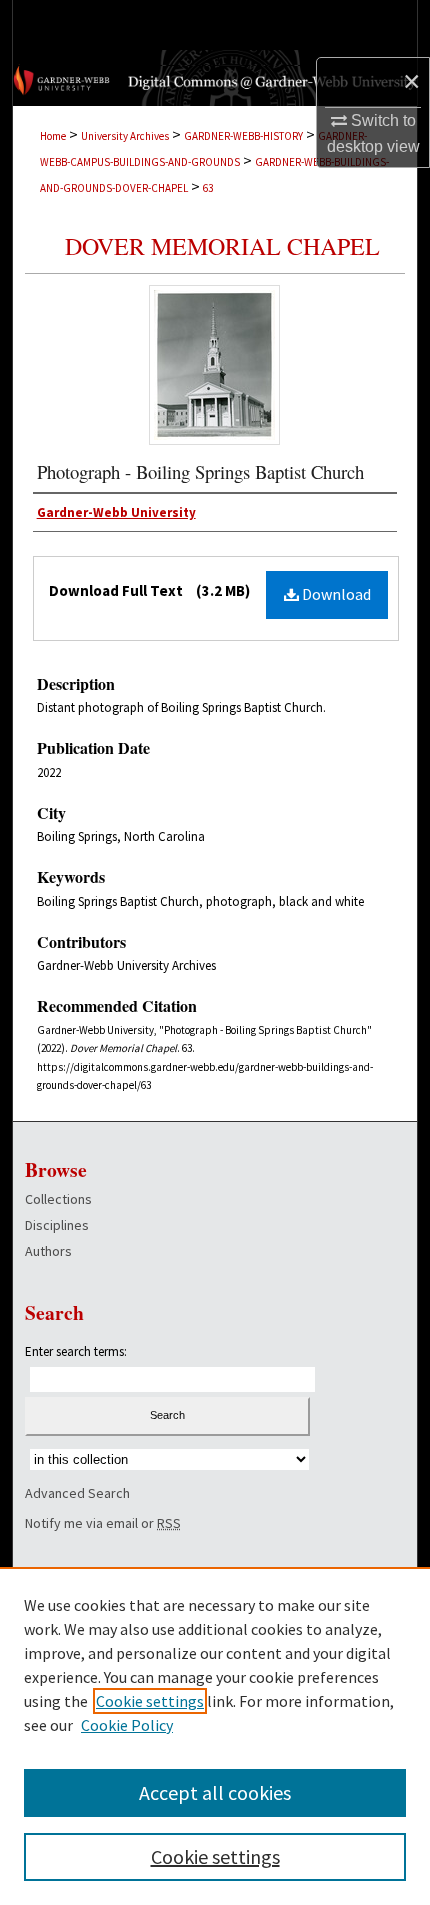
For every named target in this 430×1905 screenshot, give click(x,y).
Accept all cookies (215, 1792)
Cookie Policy (127, 1725)
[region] (215, 1736)
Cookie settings (150, 1701)
